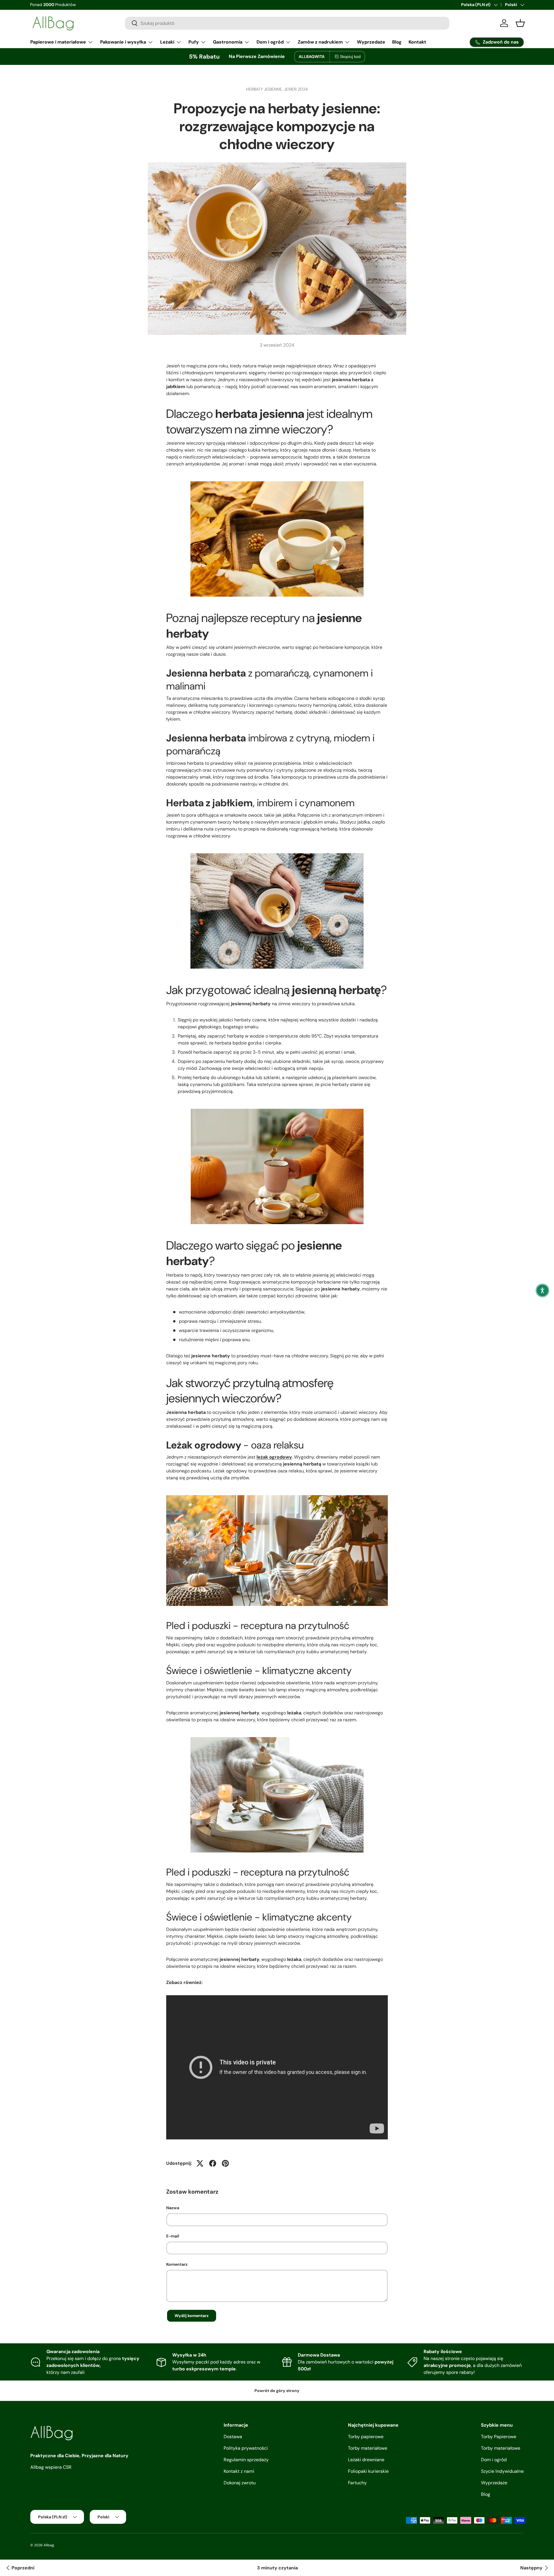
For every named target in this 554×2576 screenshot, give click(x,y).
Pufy (194, 42)
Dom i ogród (270, 42)
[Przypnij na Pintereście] (225, 2163)
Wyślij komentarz (192, 2316)
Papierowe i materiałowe (58, 42)
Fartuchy (357, 2483)
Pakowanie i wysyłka (123, 42)
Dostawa (233, 2437)
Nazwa (173, 2208)
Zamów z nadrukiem (320, 42)
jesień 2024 (296, 89)
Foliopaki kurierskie (368, 2471)
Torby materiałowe (368, 2448)
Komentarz (177, 2264)
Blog (397, 42)
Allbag (49, 2545)
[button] (542, 1290)
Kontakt (417, 42)
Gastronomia (228, 42)
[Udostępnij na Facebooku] (213, 2163)
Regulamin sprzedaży (246, 2460)
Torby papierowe (366, 2437)
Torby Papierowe (499, 2437)
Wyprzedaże (371, 42)
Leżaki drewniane (366, 2460)
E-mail (173, 2236)
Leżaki (167, 42)
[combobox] (287, 23)
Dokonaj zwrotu (240, 2483)
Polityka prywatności (246, 2448)
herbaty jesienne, (265, 89)
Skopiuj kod (350, 57)
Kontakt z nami (239, 2471)
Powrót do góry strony (277, 2391)
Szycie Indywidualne (502, 2471)
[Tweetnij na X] (200, 2163)
